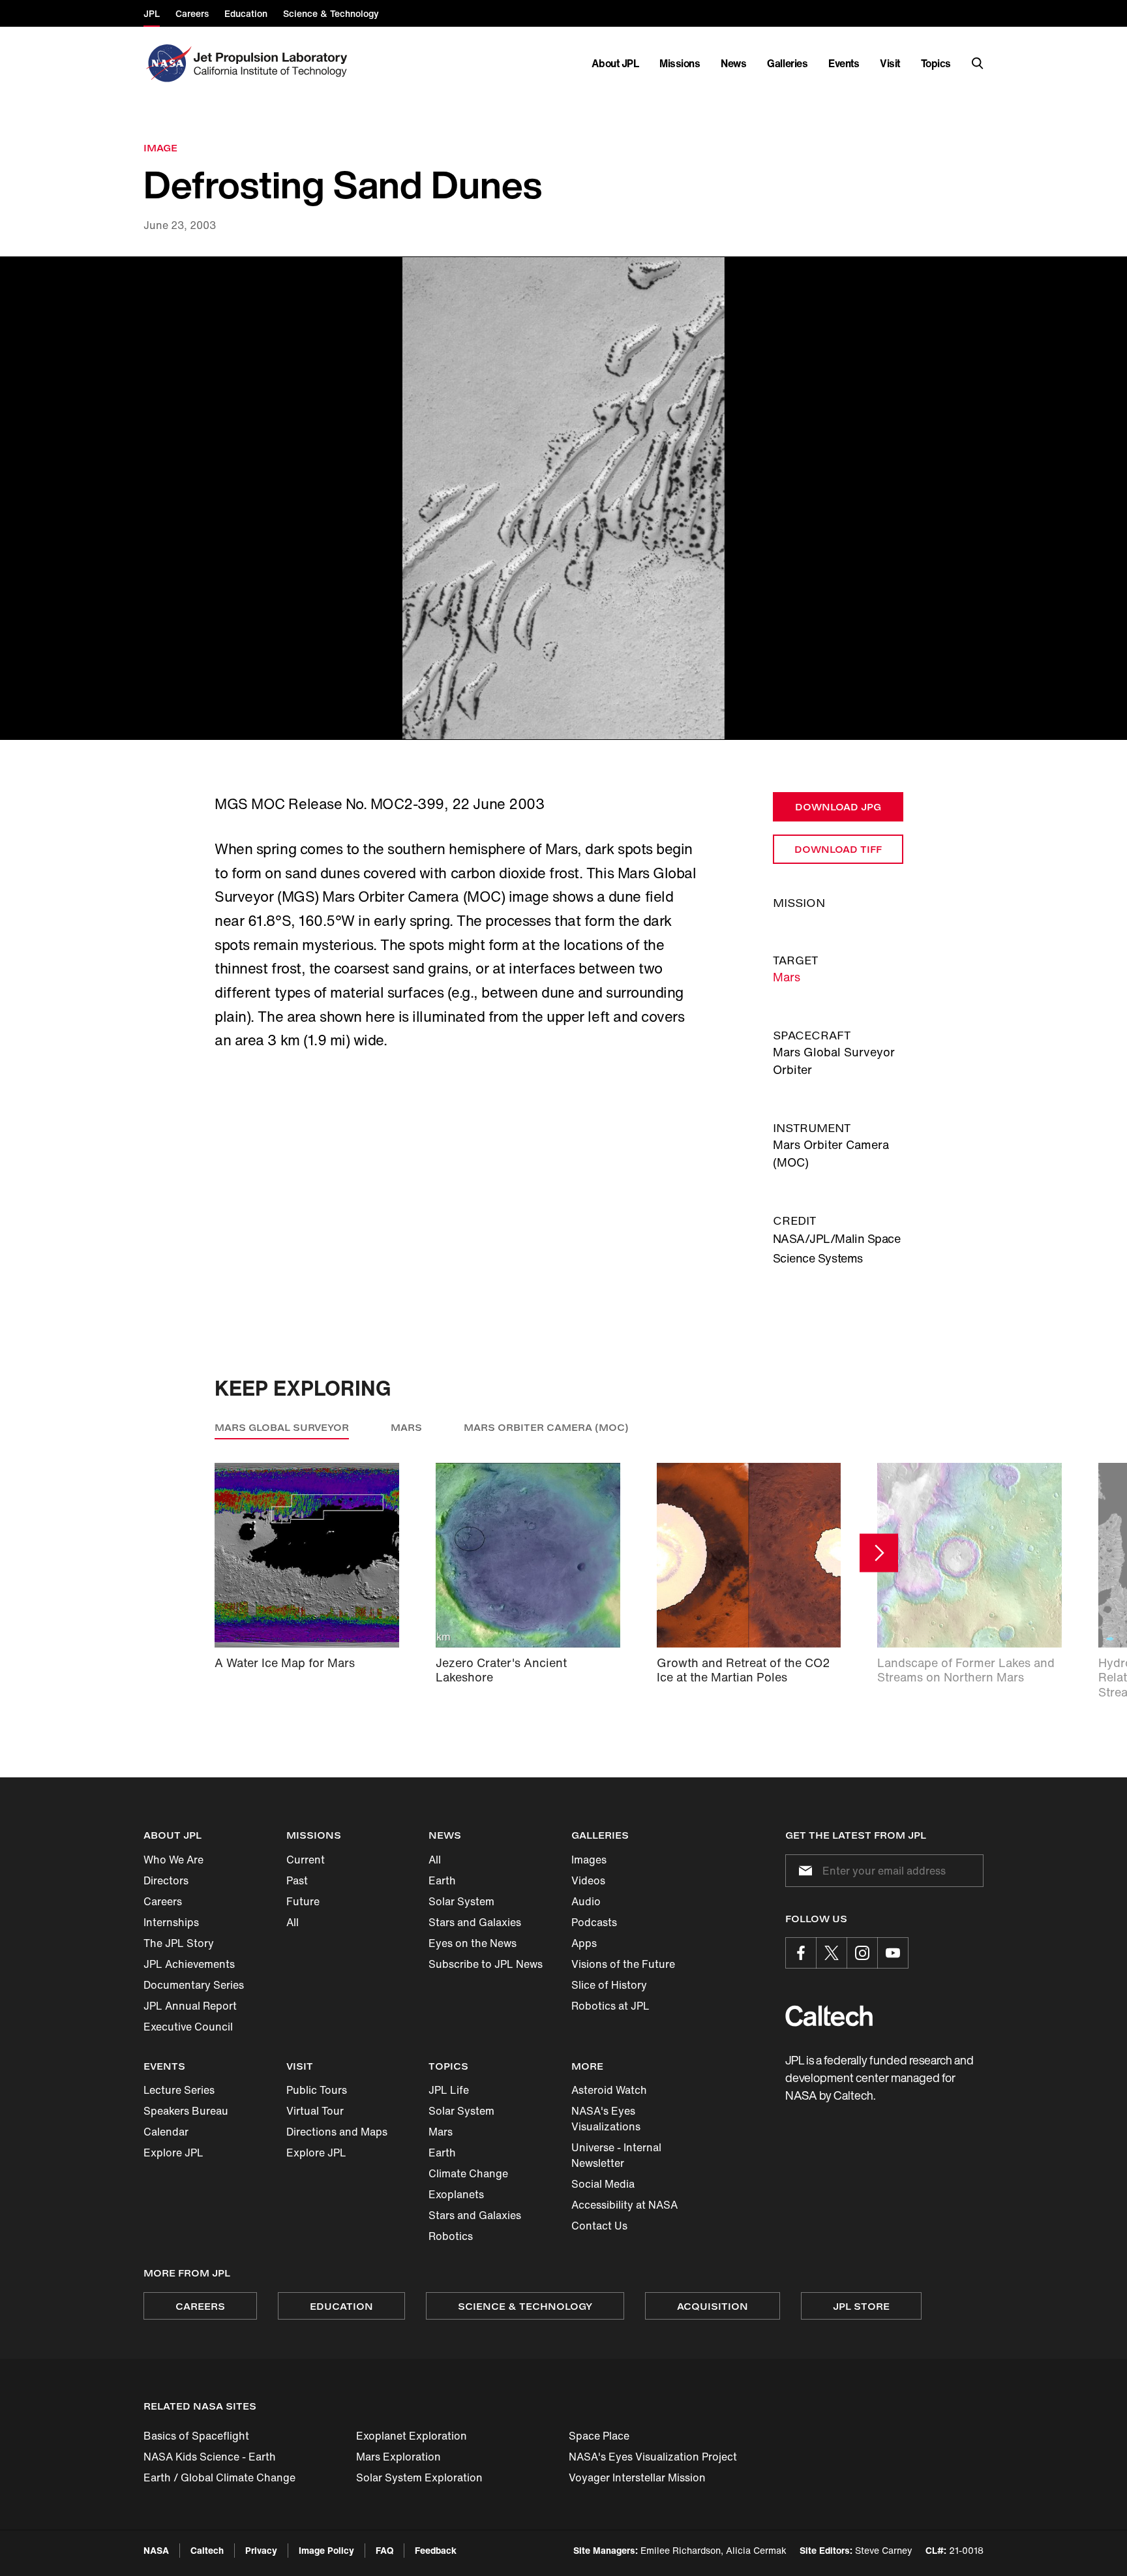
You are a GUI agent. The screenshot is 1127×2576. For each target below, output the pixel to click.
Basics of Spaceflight (196, 2436)
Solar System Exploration (419, 2477)
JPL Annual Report (190, 2006)
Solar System (461, 1901)
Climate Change (468, 2173)
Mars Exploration (398, 2457)
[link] (563, 498)
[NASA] (167, 63)
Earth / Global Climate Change (219, 2477)
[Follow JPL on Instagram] (862, 1953)
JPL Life (449, 2090)
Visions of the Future (623, 1964)
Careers (163, 1901)
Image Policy (326, 2550)
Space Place (599, 2436)
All (293, 1922)
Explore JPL (173, 2153)
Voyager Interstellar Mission (637, 2477)
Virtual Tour (315, 2111)
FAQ (384, 2550)
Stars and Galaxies (475, 1922)
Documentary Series (194, 1985)
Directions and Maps (337, 2132)
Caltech (207, 2550)
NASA (156, 2550)
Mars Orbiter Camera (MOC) (546, 1427)
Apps (584, 1943)
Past (297, 1880)
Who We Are (173, 1860)
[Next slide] (879, 1553)
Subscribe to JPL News (486, 1964)
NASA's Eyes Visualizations (606, 2119)
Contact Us (599, 2226)
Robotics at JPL (610, 2006)
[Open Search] (978, 63)
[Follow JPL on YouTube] (893, 1953)
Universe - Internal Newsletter (616, 2155)
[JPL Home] (273, 63)
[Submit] (803, 1871)
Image (160, 148)
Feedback (436, 2550)
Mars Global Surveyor (282, 1427)
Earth (442, 1880)
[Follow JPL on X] (832, 1953)
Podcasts (594, 1922)
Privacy (261, 2550)
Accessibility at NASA (624, 2205)
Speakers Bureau (186, 2111)
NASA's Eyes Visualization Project (653, 2457)
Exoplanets (456, 2194)
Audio (586, 1901)
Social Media (603, 2184)
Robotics (451, 2236)
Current (306, 1860)
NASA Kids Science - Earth (210, 2457)
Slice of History (609, 1985)
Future (303, 1901)
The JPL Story (179, 1943)
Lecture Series (179, 2090)
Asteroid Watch (609, 2090)
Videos (588, 1880)
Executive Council (188, 2027)
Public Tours (317, 2090)
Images (589, 1860)
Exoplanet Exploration (412, 2436)
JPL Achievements (189, 1964)
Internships (171, 1922)
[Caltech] (829, 2016)
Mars (787, 977)
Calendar (166, 2132)
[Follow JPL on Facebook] (801, 1953)
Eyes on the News (473, 1943)
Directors (166, 1880)
